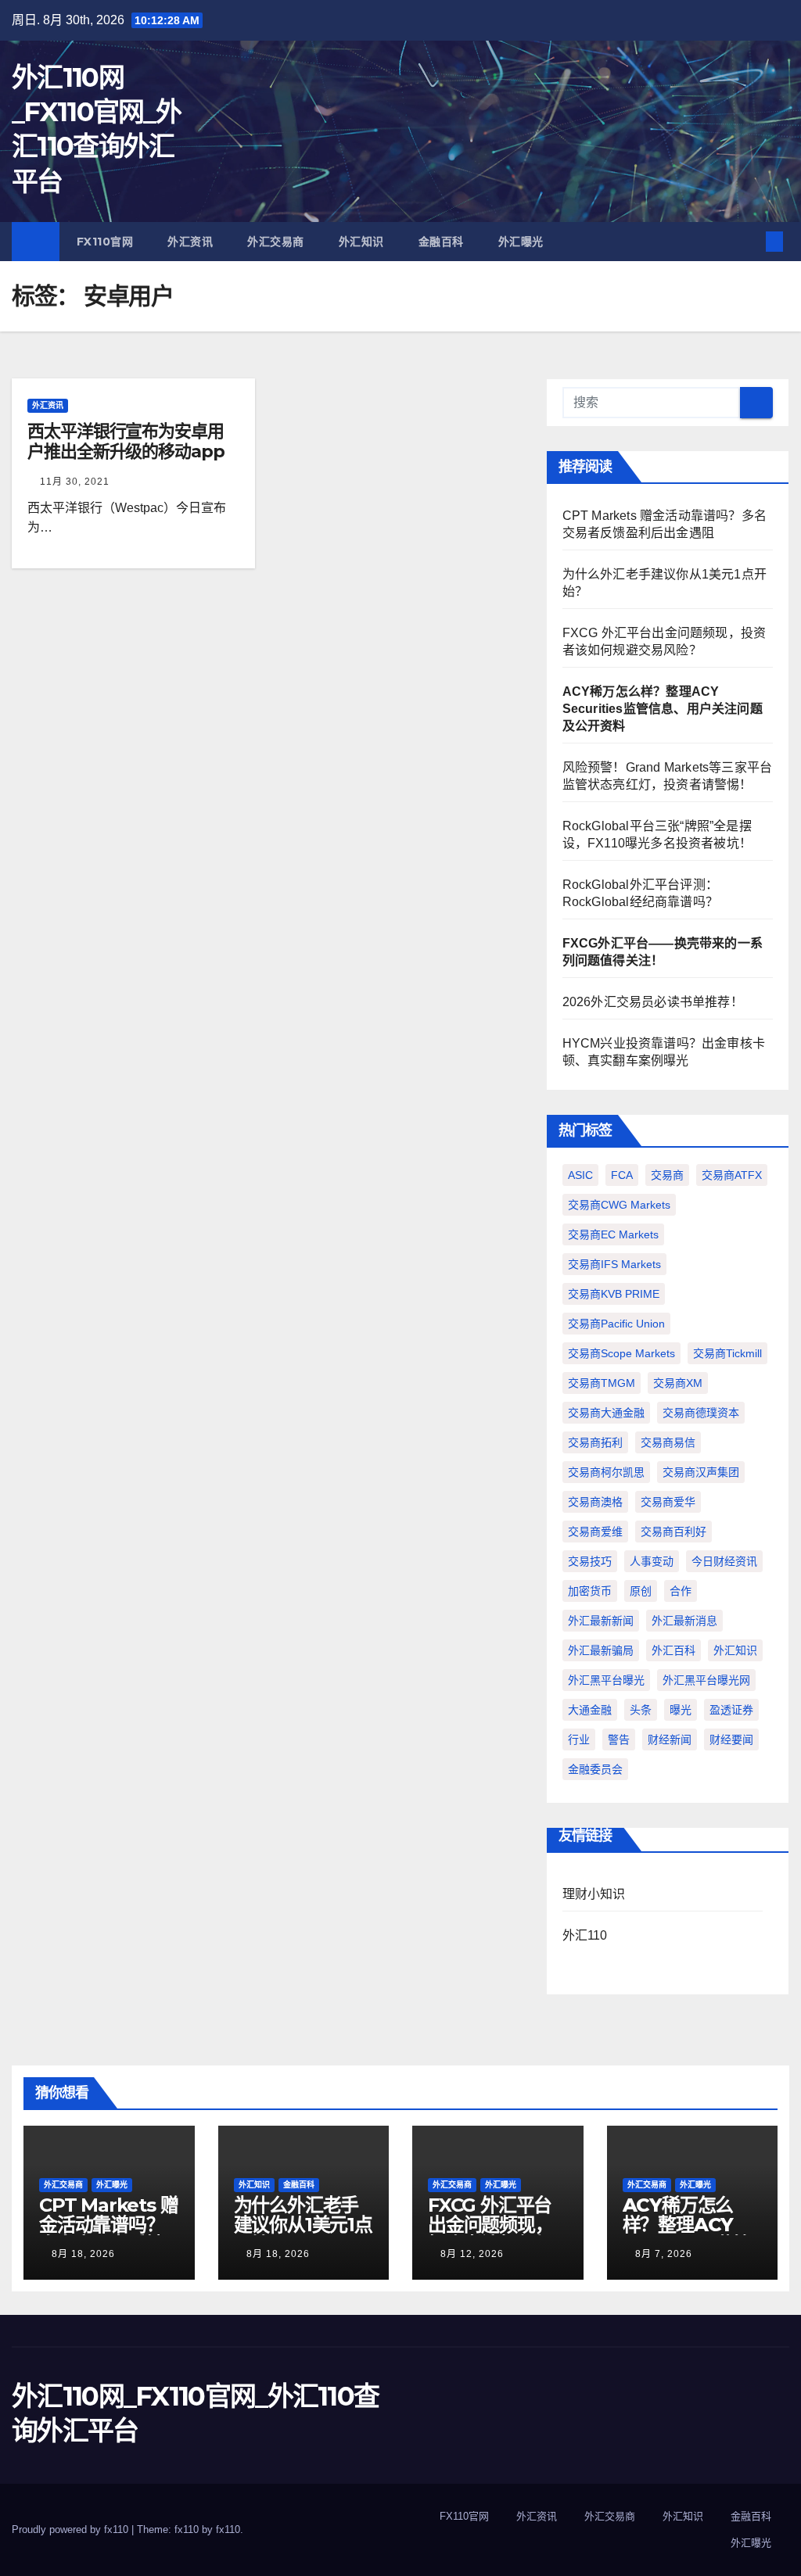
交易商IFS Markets (614, 1264)
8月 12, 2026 (472, 2254)
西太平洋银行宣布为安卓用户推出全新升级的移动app (126, 441)
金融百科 (441, 242)
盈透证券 (731, 1710)
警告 (619, 1739)
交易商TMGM (602, 1383)
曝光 (681, 1710)
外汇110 (585, 1935)
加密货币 (590, 1591)
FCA (622, 1175)
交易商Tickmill (727, 1353)
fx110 (228, 2529)
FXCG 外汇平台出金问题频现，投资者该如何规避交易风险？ (490, 2234)
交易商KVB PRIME (614, 1294)
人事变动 (652, 1561)
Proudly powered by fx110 (72, 2529)
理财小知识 (594, 1894)
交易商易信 (668, 1442)
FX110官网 (105, 242)
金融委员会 (595, 1769)
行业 (579, 1739)
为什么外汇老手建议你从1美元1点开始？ (303, 2225)
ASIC (580, 1175)
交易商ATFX (732, 1175)
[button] (749, 241)
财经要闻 (731, 1739)
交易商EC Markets (613, 1234)
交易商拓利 (595, 1442)
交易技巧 (590, 1561)
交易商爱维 (595, 1532)
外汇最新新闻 (601, 1621)
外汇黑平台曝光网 (706, 1680)
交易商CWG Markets (619, 1205)
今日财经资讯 (724, 1561)
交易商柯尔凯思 (606, 1472)
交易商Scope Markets (621, 1353)
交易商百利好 (673, 1532)
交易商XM (678, 1383)
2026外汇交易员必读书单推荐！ (653, 1002)
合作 (681, 1591)
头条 (641, 1710)
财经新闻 (670, 1739)
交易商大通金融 (606, 1413)
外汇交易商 (276, 242)
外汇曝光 (521, 242)
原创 (641, 1591)
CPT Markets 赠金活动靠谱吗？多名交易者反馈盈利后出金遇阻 (108, 2234)
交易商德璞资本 (701, 1413)
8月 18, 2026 (83, 2254)
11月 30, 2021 (75, 482)
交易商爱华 (668, 1502)
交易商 (667, 1175)
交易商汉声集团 (701, 1472)
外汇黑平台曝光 (606, 1680)
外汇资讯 (190, 242)
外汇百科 (673, 1650)
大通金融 (590, 1710)
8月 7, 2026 (664, 2254)
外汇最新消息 (684, 1621)
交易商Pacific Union (616, 1324)
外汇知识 (361, 242)
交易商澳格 (595, 1502)
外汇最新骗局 (601, 1650)
